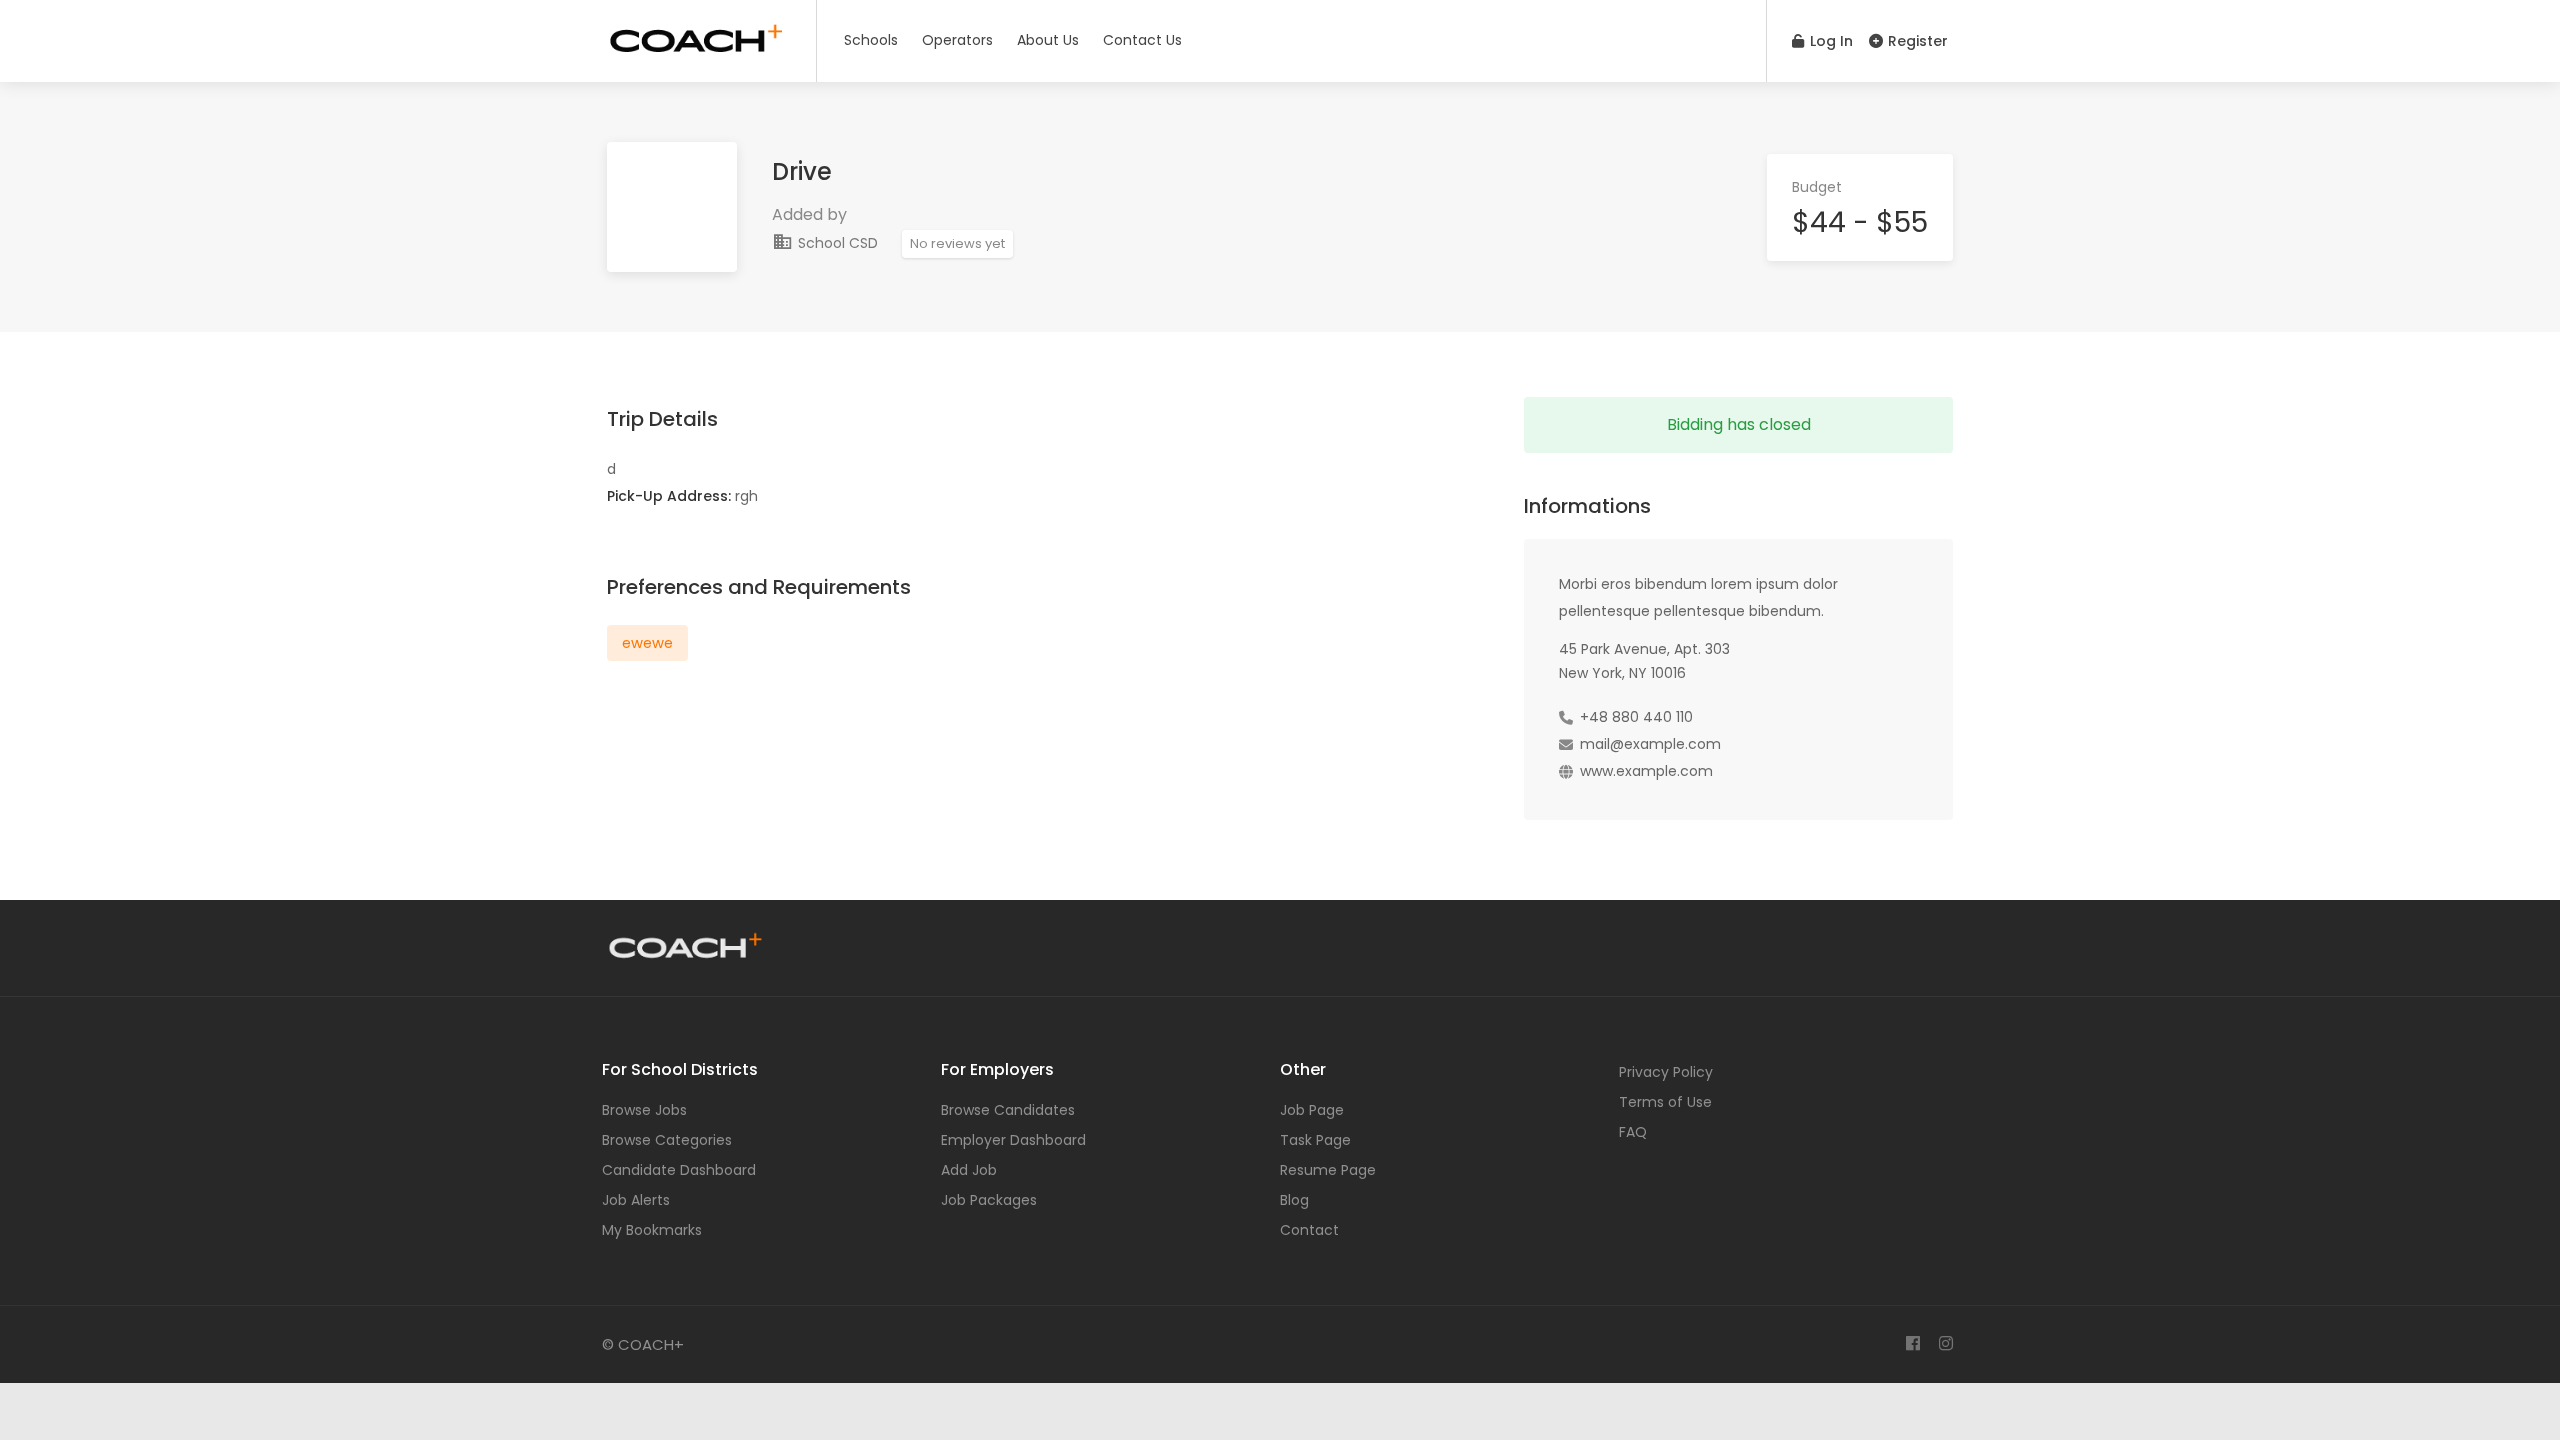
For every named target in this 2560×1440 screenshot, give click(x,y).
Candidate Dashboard (679, 1170)
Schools (871, 40)
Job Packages (989, 1200)
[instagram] (1945, 1344)
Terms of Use (1665, 1102)
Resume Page (1328, 1170)
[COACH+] (696, 34)
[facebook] (1912, 1344)
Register (1916, 41)
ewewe (647, 643)
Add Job (969, 1170)
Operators (957, 40)
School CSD (836, 243)
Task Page (1315, 1140)
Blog (1294, 1200)
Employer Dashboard (1013, 1140)
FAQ (1633, 1132)
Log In (1829, 41)
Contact (1309, 1230)
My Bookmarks (652, 1230)
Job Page (1312, 1110)
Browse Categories (667, 1140)
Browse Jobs (644, 1110)
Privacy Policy (1666, 1072)
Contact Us (1142, 40)
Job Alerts (636, 1200)
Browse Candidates (1008, 1110)
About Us (1048, 40)
